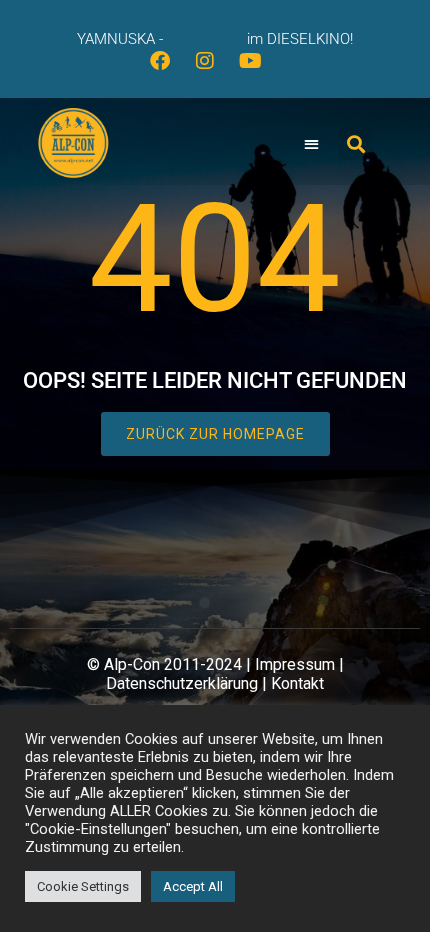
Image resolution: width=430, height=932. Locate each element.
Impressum (295, 664)
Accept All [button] (193, 886)
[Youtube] (260, 71)
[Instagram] (215, 71)
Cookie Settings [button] (83, 886)
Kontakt (297, 683)
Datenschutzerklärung (182, 683)
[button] (312, 144)
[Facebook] (170, 71)
